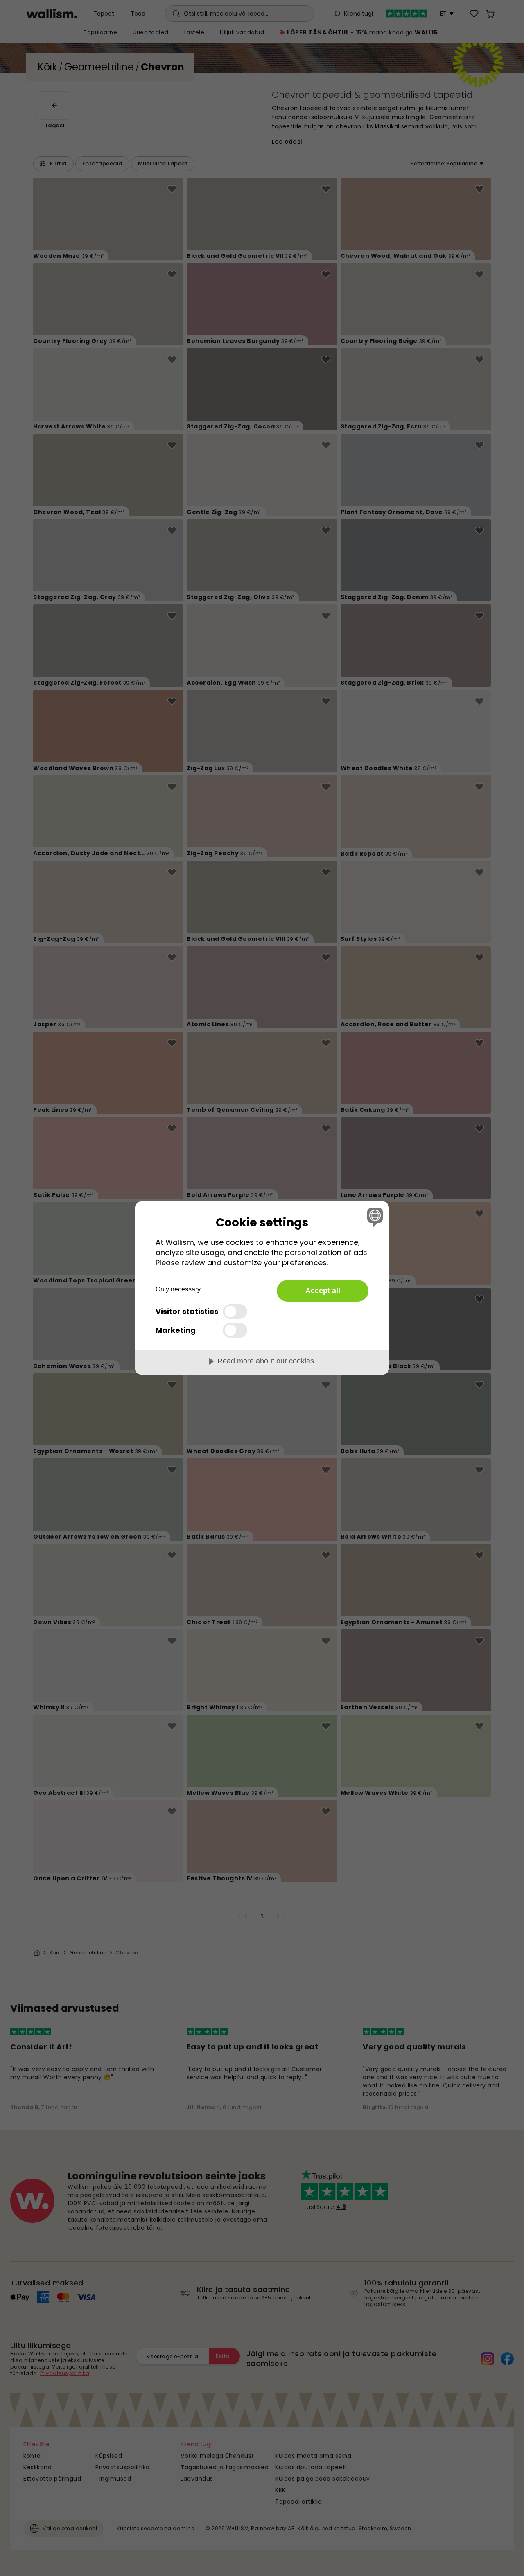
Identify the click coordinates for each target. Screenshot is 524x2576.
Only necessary (178, 1289)
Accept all (323, 1291)
